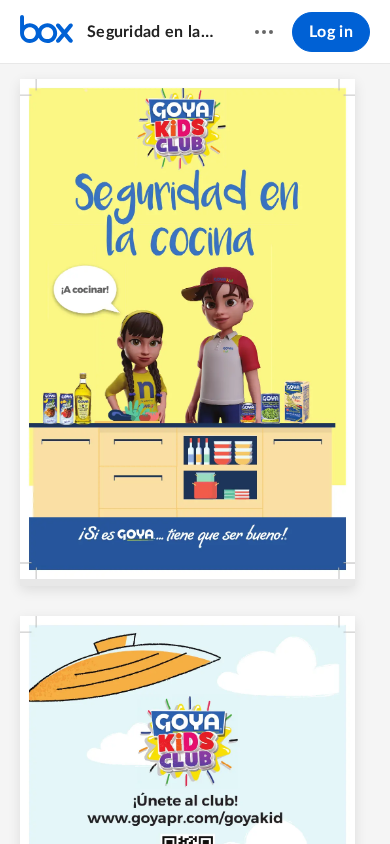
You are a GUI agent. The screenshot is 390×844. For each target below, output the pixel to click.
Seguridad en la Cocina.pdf (151, 32)
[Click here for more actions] (264, 32)
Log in (331, 32)
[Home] (46, 32)
